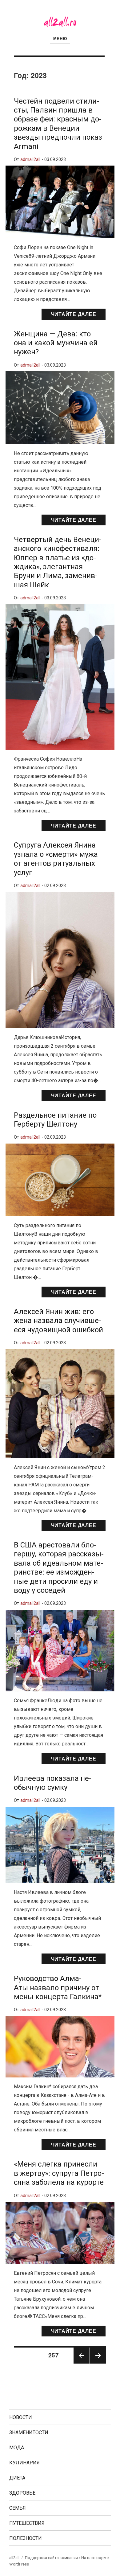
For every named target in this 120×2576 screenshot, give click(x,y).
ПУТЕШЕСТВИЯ (27, 2523)
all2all (14, 2558)
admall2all (30, 160)
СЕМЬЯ (18, 2508)
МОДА (17, 2448)
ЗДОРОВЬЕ (22, 2493)
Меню (60, 38)
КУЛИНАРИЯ (24, 2463)
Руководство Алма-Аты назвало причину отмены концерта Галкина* (58, 1988)
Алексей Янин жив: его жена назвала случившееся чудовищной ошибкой (58, 1321)
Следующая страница (98, 2363)
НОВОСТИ (21, 2417)
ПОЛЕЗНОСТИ (26, 2538)
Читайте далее (74, 314)
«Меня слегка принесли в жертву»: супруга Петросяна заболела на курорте (59, 2173)
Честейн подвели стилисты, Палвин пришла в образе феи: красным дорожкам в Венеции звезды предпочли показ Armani (58, 124)
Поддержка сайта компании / (53, 2558)
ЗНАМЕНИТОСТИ (29, 2432)
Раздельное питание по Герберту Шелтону (55, 1120)
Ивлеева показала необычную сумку (53, 1783)
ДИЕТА (17, 2478)
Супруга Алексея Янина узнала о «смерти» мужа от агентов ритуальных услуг (56, 859)
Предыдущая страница (81, 2363)
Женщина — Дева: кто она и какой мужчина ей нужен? (56, 343)
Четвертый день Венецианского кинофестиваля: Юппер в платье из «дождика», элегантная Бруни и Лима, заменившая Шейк (58, 562)
